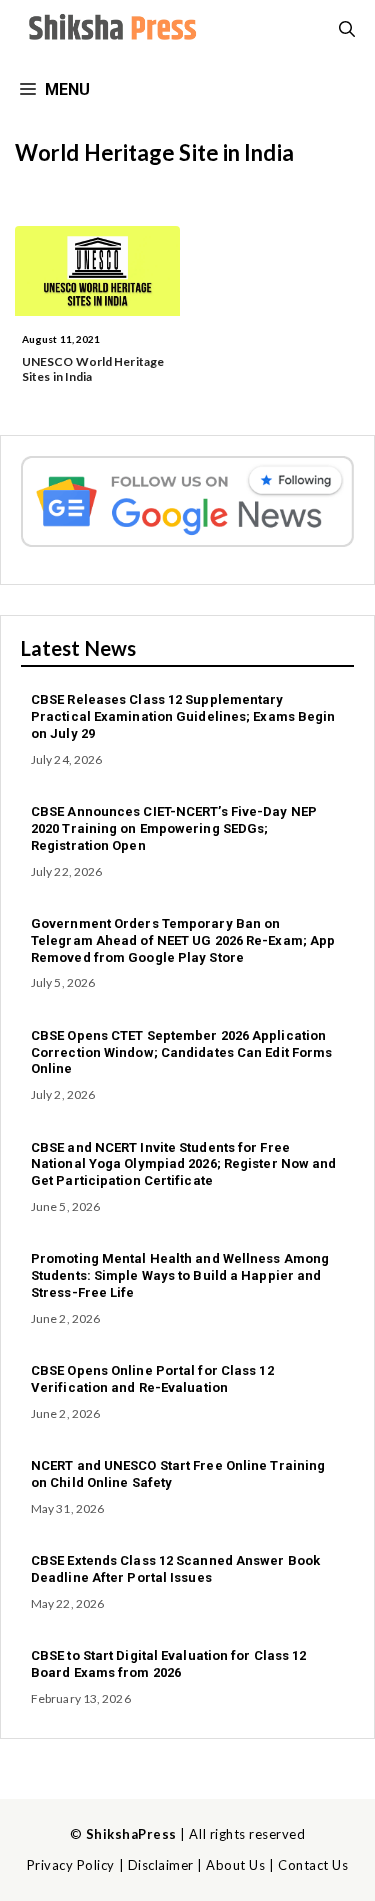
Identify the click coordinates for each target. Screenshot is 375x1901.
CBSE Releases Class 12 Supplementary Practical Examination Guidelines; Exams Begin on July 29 (183, 716)
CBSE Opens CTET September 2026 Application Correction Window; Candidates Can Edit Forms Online (181, 1052)
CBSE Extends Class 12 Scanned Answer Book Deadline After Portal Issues (175, 1569)
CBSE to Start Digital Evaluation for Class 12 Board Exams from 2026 (169, 1664)
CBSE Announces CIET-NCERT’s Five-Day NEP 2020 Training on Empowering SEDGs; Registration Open (174, 828)
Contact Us (313, 1865)
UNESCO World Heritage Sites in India (93, 368)
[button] (347, 30)
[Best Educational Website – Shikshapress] (110, 30)
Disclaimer (161, 1865)
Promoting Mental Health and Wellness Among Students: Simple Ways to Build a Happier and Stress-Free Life (180, 1275)
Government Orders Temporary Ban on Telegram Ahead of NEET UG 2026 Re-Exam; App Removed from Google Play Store (183, 940)
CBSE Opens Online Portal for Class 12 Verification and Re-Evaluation (152, 1379)
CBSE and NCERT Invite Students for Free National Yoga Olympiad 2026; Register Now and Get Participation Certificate (184, 1164)
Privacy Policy (71, 1865)
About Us (235, 1865)
